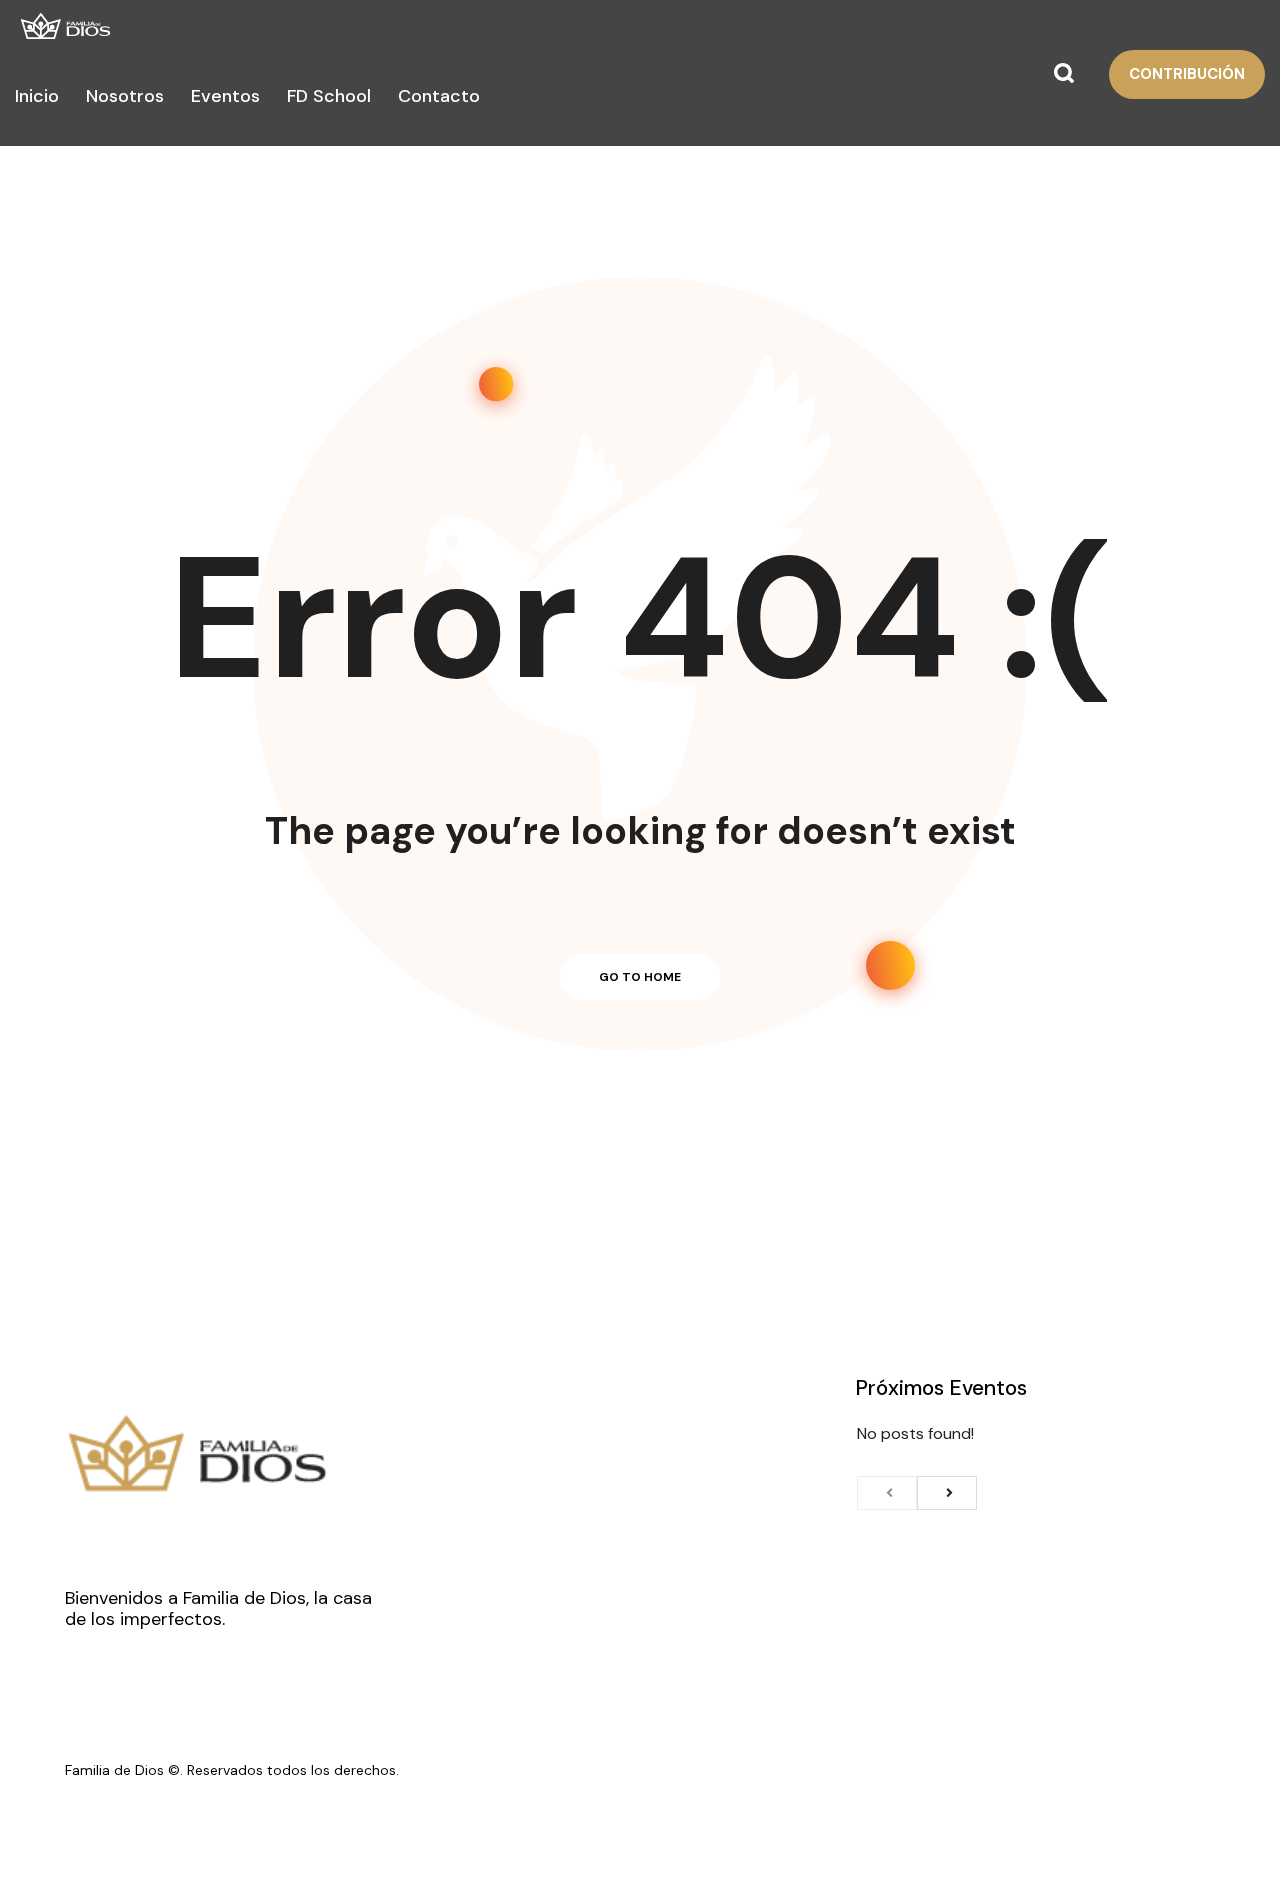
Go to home (640, 977)
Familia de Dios (114, 1770)
